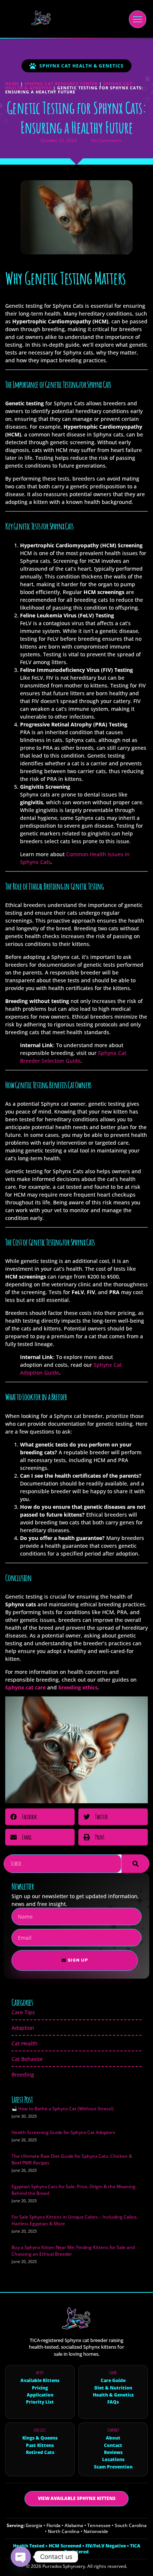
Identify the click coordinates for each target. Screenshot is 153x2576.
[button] (40, 1817)
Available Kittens (40, 2381)
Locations (113, 2460)
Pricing (40, 2388)
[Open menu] (138, 19)
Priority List (40, 2402)
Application (40, 2395)
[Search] (135, 1864)
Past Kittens (40, 2445)
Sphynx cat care (25, 1687)
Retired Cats (40, 2453)
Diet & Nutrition (113, 2388)
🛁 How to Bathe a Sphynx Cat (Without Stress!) (63, 2109)
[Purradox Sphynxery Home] (38, 19)
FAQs (113, 2402)
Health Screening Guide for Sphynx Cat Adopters (63, 2132)
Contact (113, 2445)
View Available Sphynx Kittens (77, 2498)
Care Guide (113, 2381)
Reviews (113, 2453)
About (113, 2438)
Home (12, 84)
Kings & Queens (40, 2438)
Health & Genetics (113, 2395)
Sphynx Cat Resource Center (61, 84)
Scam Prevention (113, 2467)
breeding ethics (78, 1687)
